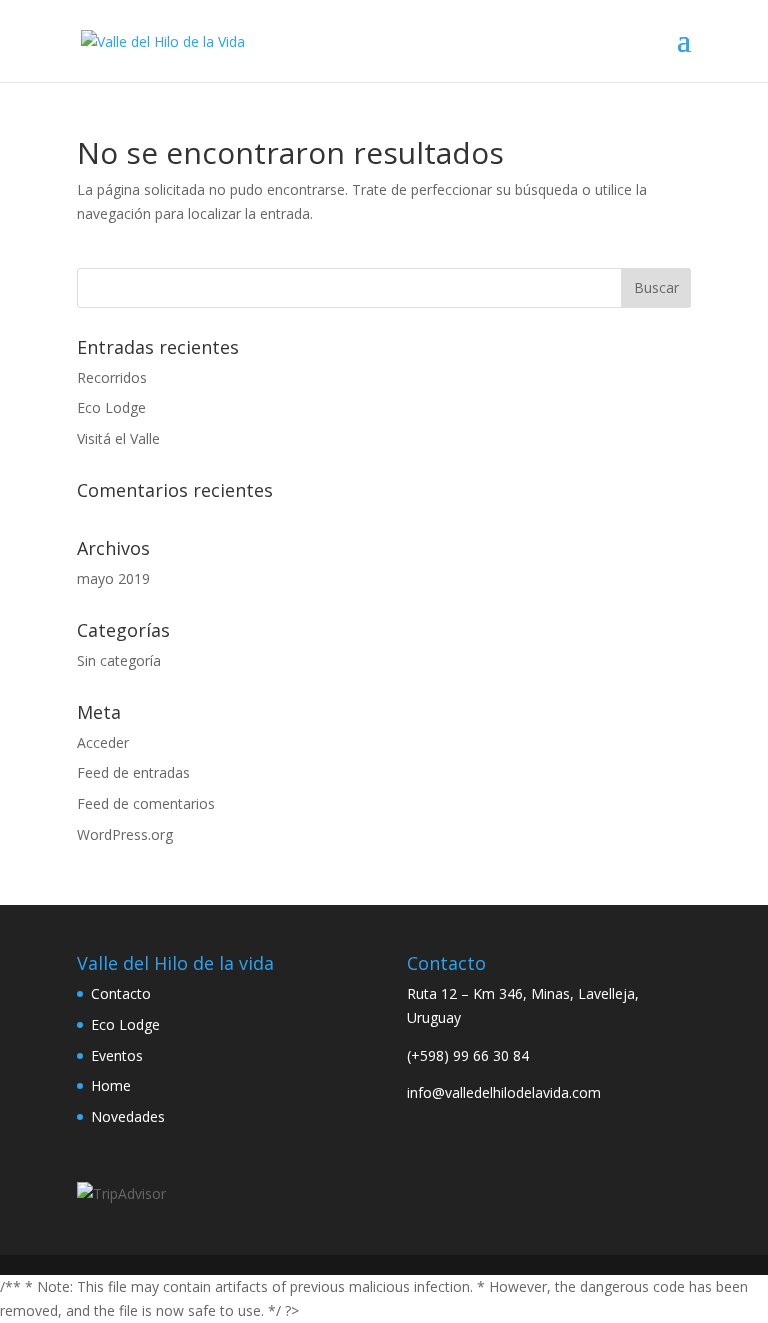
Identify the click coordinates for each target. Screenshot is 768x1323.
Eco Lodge (111, 407)
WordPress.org (125, 834)
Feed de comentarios (146, 803)
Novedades (128, 1116)
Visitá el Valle (118, 438)
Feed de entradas (133, 772)
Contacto (121, 993)
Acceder (103, 742)
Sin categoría (119, 660)
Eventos (117, 1055)
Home (111, 1085)
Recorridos (112, 377)
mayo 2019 (113, 578)
